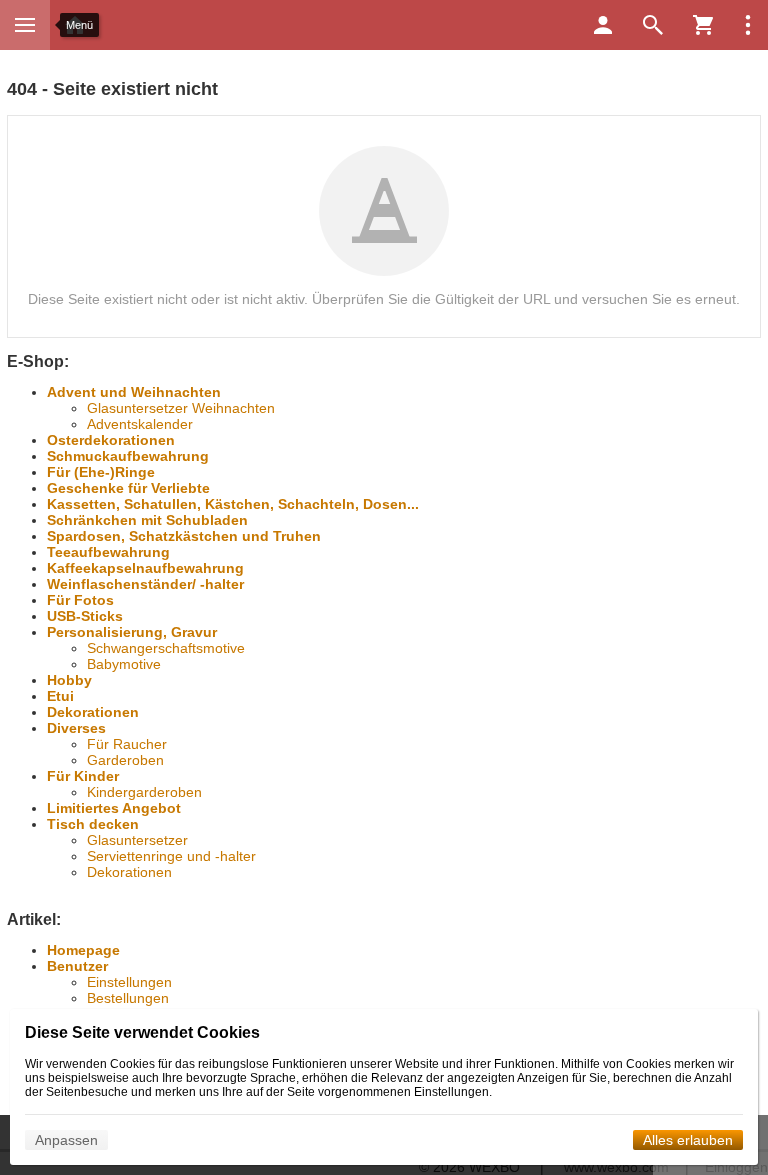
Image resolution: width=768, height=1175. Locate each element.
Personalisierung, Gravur (132, 632)
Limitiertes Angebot (114, 808)
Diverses (76, 728)
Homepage (83, 950)
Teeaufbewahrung (108, 552)
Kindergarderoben (144, 792)
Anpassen (66, 1140)
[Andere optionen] (748, 25)
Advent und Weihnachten (134, 392)
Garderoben (125, 760)
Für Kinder (83, 776)
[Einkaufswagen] (703, 25)
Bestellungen (128, 998)
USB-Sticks (85, 616)
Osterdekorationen (111, 440)
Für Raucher (127, 744)
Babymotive (124, 664)
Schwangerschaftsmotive (166, 648)
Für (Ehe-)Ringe (101, 472)
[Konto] (603, 25)
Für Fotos (80, 600)
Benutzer (77, 966)
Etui (60, 696)
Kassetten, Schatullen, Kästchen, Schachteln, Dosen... (233, 504)
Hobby (69, 680)
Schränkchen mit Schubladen (147, 520)
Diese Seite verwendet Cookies (142, 1032)
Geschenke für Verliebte (128, 488)
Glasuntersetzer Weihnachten (181, 408)
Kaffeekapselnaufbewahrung (145, 568)
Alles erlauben (688, 1140)
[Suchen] (653, 25)
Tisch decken (93, 824)
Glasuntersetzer (137, 840)
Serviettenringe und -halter (171, 856)
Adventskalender (140, 424)
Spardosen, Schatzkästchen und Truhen (184, 536)
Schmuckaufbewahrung (128, 456)
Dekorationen (93, 712)
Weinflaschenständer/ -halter (145, 584)
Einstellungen (129, 982)
